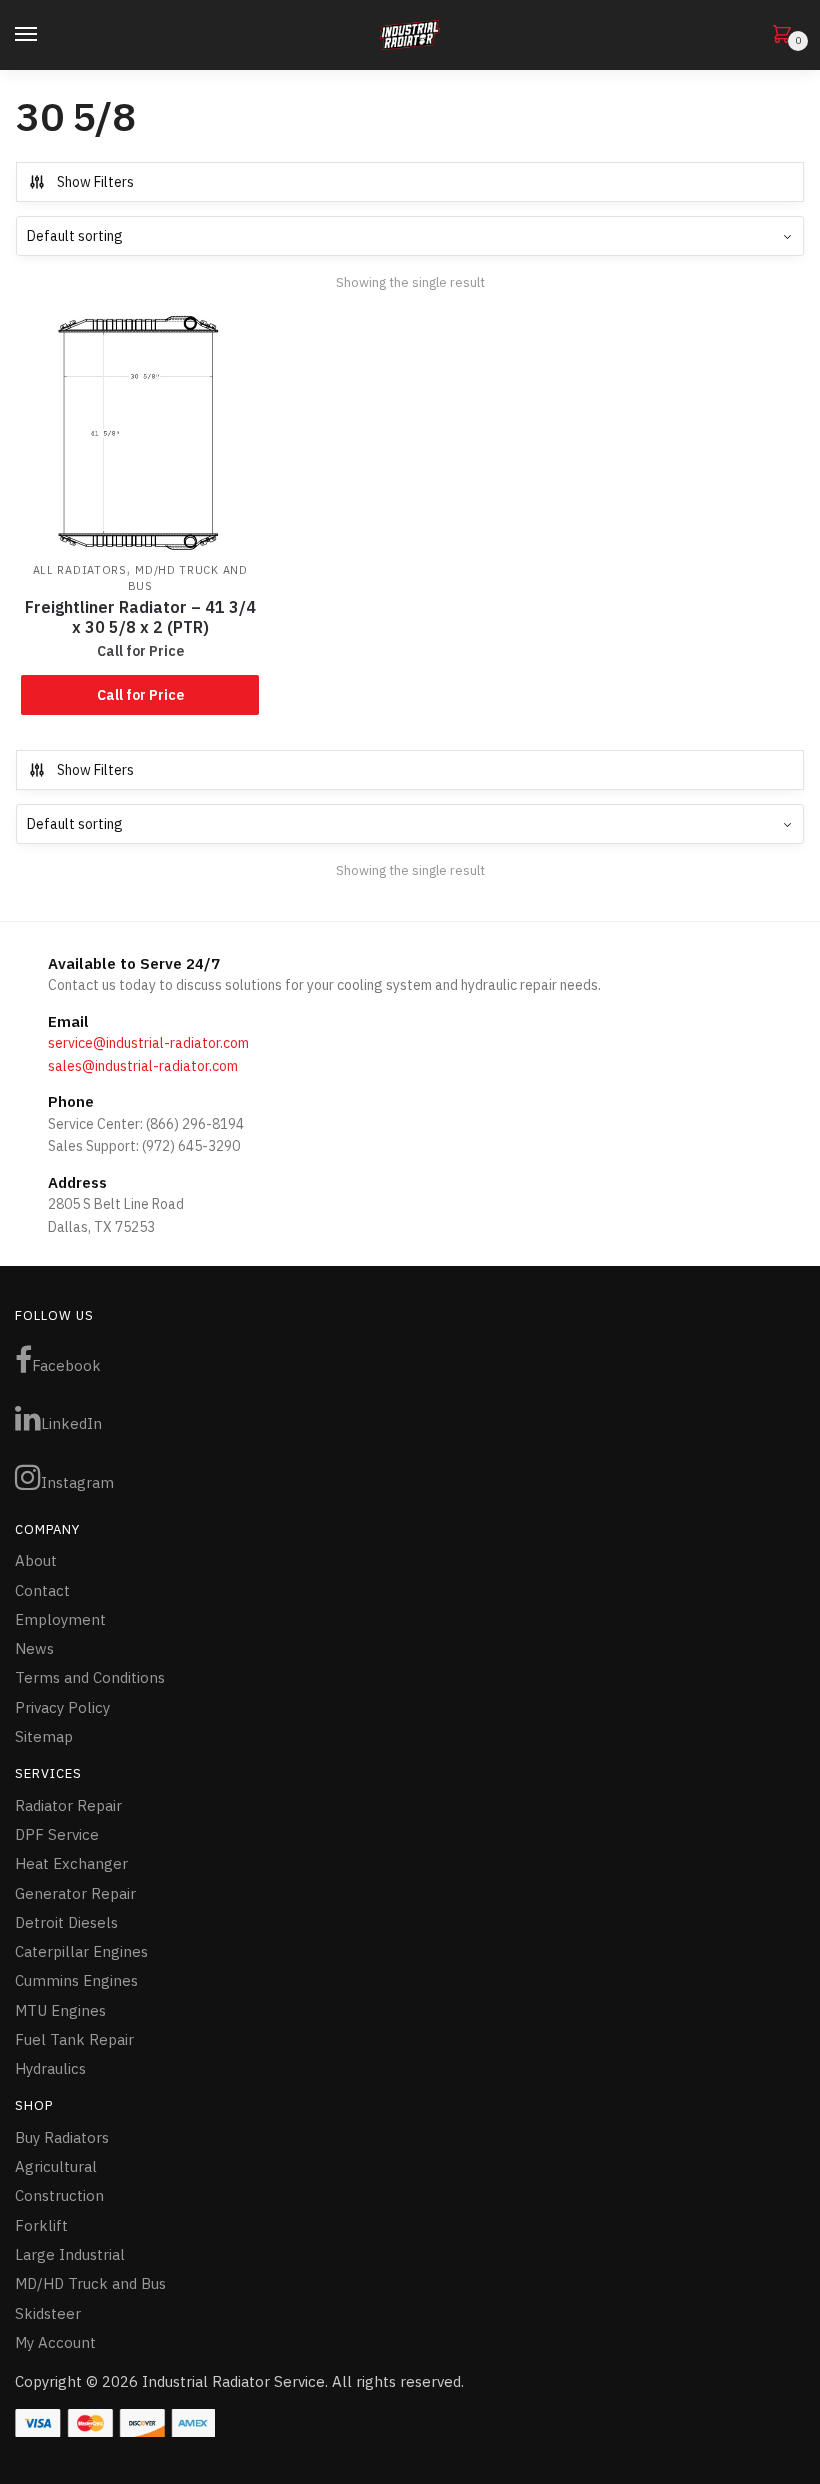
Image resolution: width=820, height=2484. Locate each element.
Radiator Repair (68, 1805)
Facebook (66, 1365)
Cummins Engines (76, 1980)
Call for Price (140, 695)
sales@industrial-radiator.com (143, 1066)
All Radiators (80, 570)
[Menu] (45, 35)
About (36, 1560)
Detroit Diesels (66, 1922)
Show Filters (95, 182)
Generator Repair (75, 1893)
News (34, 1648)
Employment (60, 1619)
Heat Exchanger (71, 1863)
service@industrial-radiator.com (148, 1043)
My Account (55, 2342)
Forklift (41, 2225)
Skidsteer (48, 2313)
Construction (59, 2195)
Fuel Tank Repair (74, 2039)
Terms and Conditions (90, 1677)
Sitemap (44, 1736)
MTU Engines (60, 2010)
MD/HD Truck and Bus (90, 2283)
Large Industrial (70, 2254)
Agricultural (56, 2166)
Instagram (77, 1482)
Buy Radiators (62, 2137)
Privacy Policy (62, 1707)
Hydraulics (50, 2068)
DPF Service (57, 1834)
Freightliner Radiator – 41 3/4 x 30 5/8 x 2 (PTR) (140, 617)
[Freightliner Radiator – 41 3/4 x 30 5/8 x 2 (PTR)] (140, 433)
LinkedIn (71, 1423)
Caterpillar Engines (81, 1951)
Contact (42, 1590)
